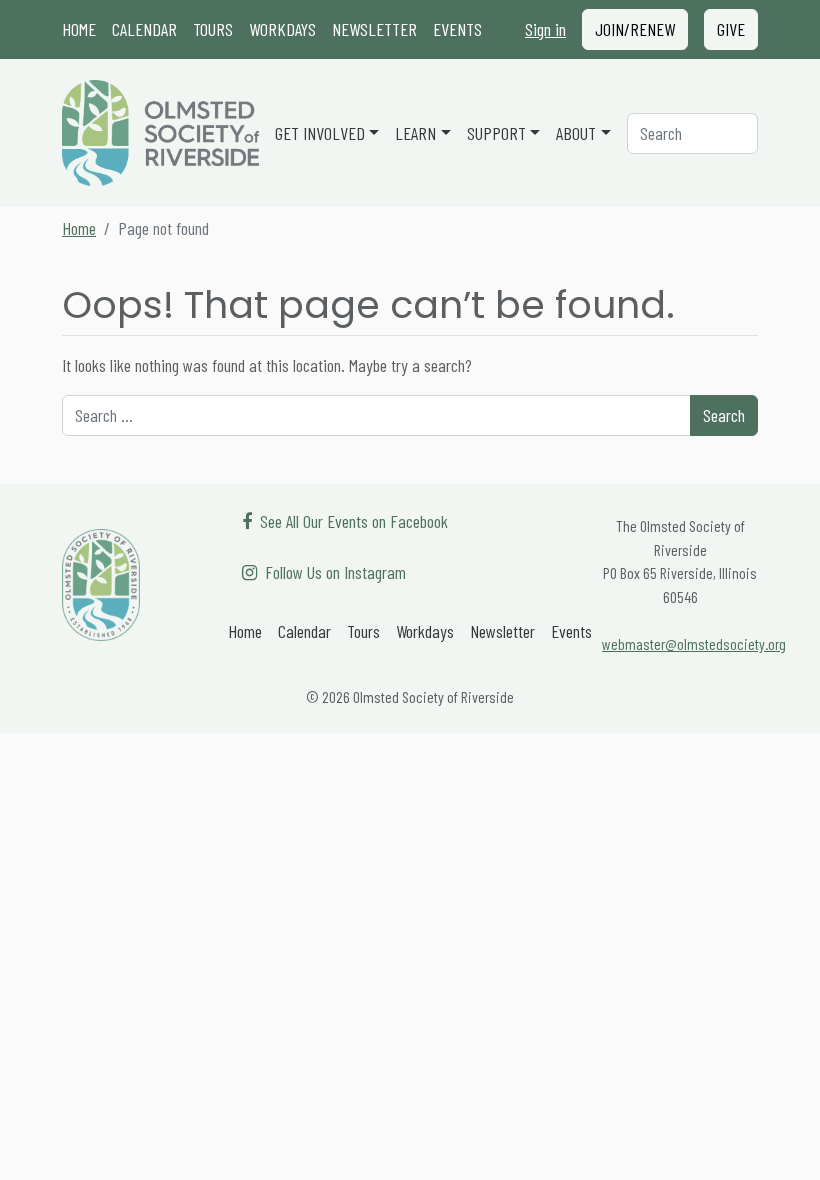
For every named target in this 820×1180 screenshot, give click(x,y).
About (576, 133)
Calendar (144, 29)
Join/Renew (635, 29)
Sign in (545, 29)
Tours (213, 29)
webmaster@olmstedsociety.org (694, 643)
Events (457, 29)
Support (496, 133)
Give (731, 29)
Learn (415, 133)
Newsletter (374, 29)
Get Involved (320, 133)
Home (79, 29)
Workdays (282, 29)
